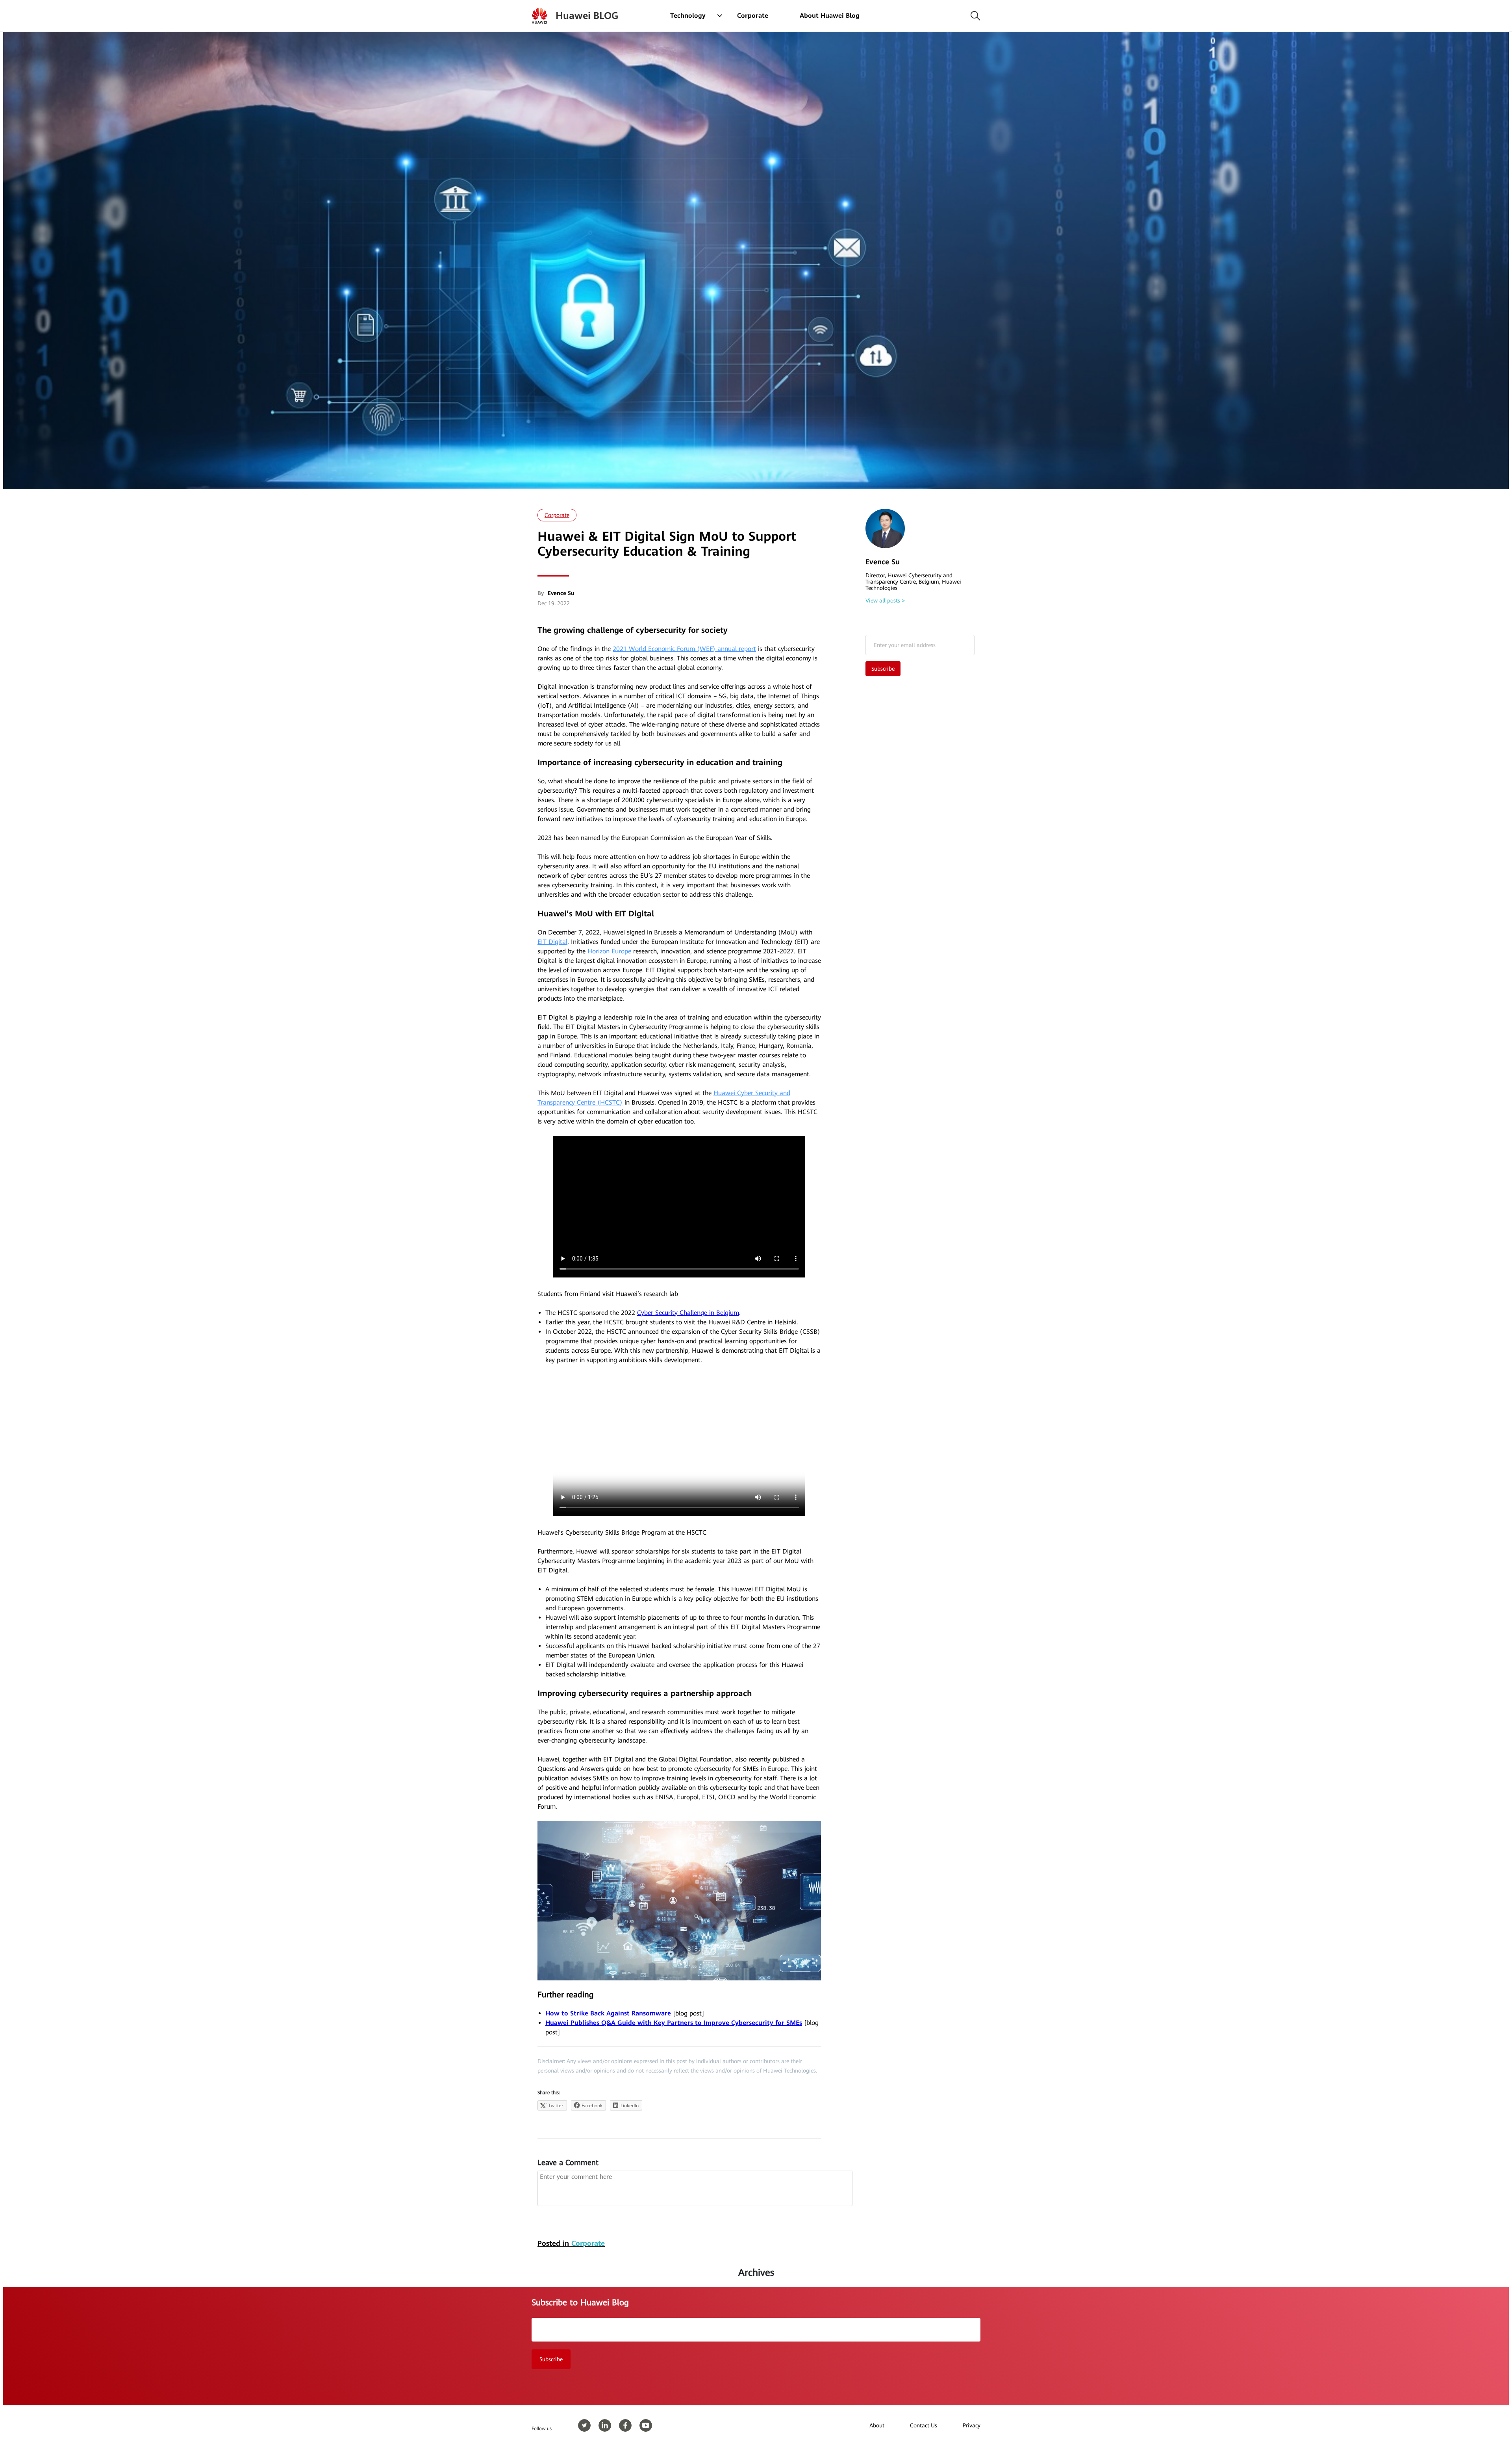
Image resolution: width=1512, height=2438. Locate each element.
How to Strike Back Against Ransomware (608, 2013)
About (877, 2425)
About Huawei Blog (830, 16)
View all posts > (885, 601)
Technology (688, 16)
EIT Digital (552, 942)
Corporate (753, 16)
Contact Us (924, 2425)
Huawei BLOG (587, 16)
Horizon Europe (609, 951)
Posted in (571, 2243)
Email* (920, 645)
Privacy (972, 2425)
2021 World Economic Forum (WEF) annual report (684, 649)
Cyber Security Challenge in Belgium (688, 1313)
